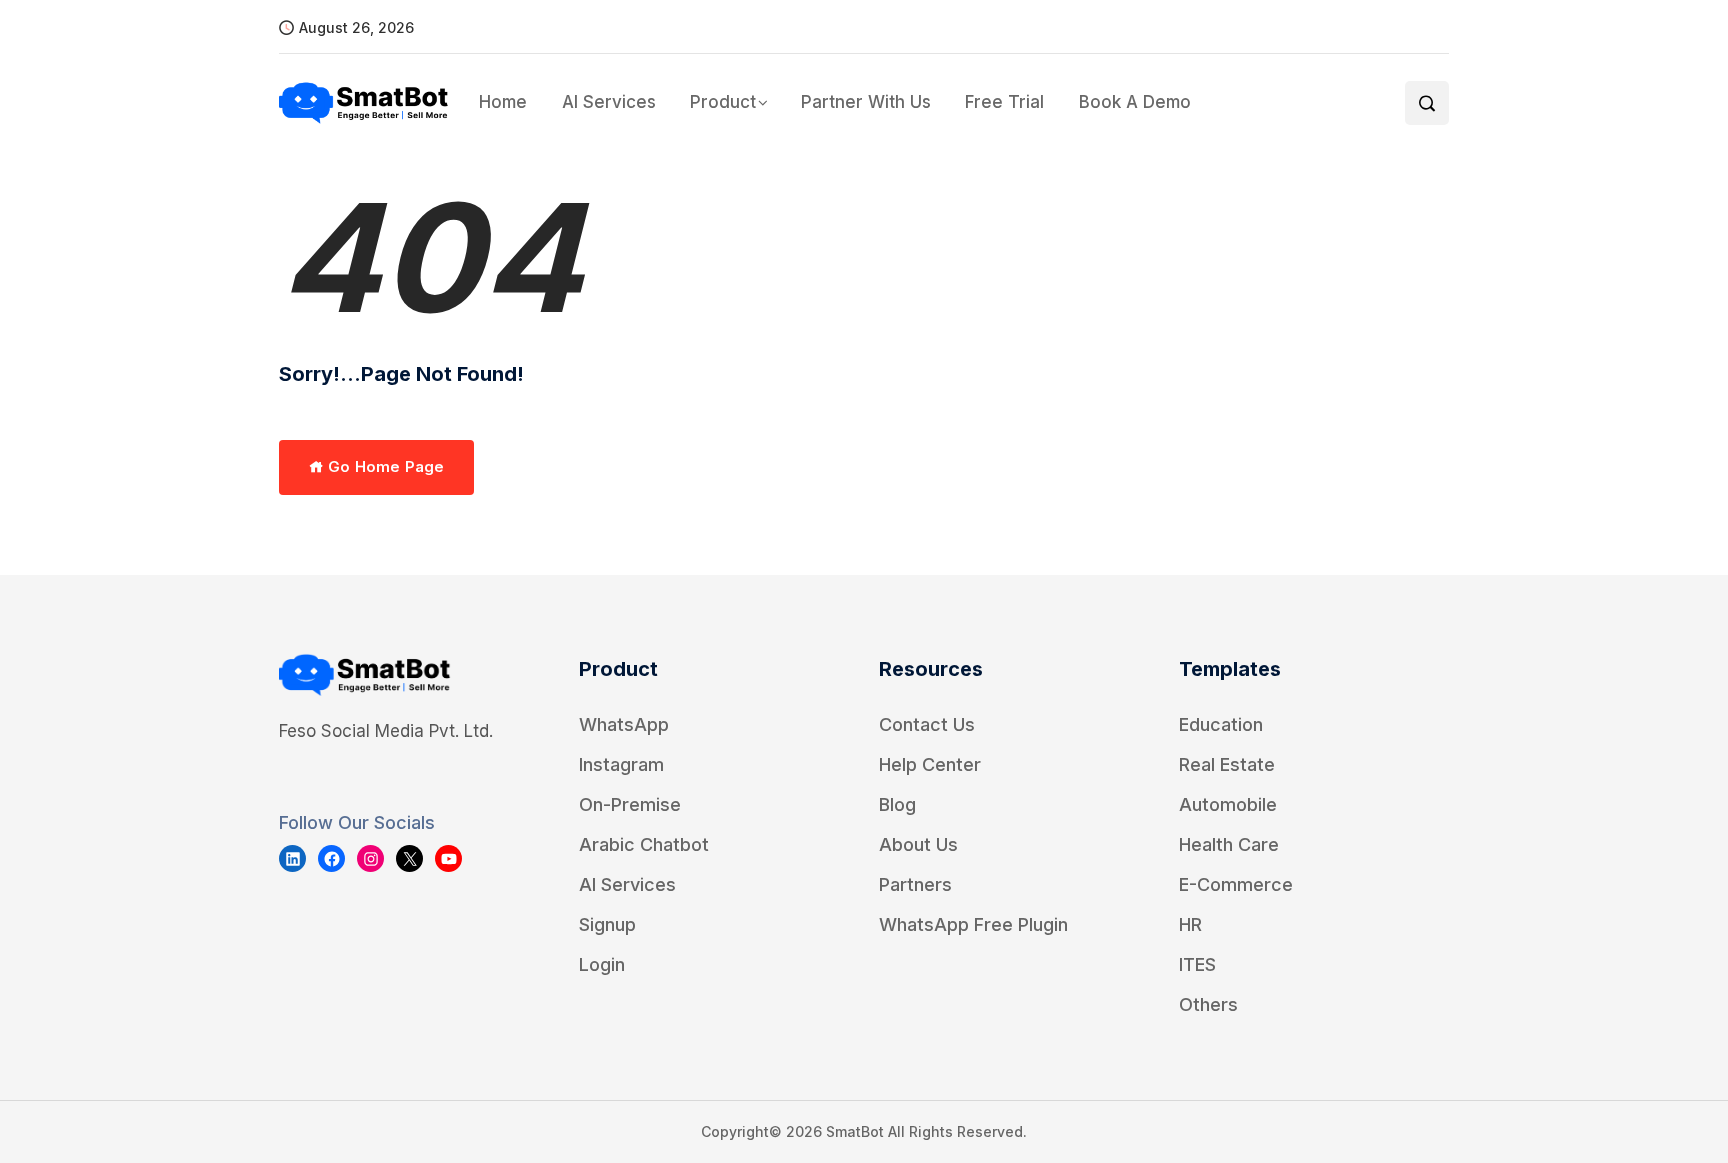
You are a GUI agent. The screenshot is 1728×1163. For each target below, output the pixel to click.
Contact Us (927, 724)
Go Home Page (384, 466)
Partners (915, 884)
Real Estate (1227, 764)
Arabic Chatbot (644, 844)
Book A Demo (1134, 102)
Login (602, 964)
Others (1208, 1004)
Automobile (1228, 804)
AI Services (609, 102)
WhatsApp (624, 724)
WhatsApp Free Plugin (973, 924)
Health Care (1229, 844)
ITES (1197, 964)
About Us (918, 844)
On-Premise (630, 804)
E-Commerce (1236, 884)
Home (503, 102)
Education (1221, 724)
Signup (607, 924)
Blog (897, 804)
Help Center (930, 764)
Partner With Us (866, 102)
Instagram (621, 764)
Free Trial (1004, 102)
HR (1190, 924)
